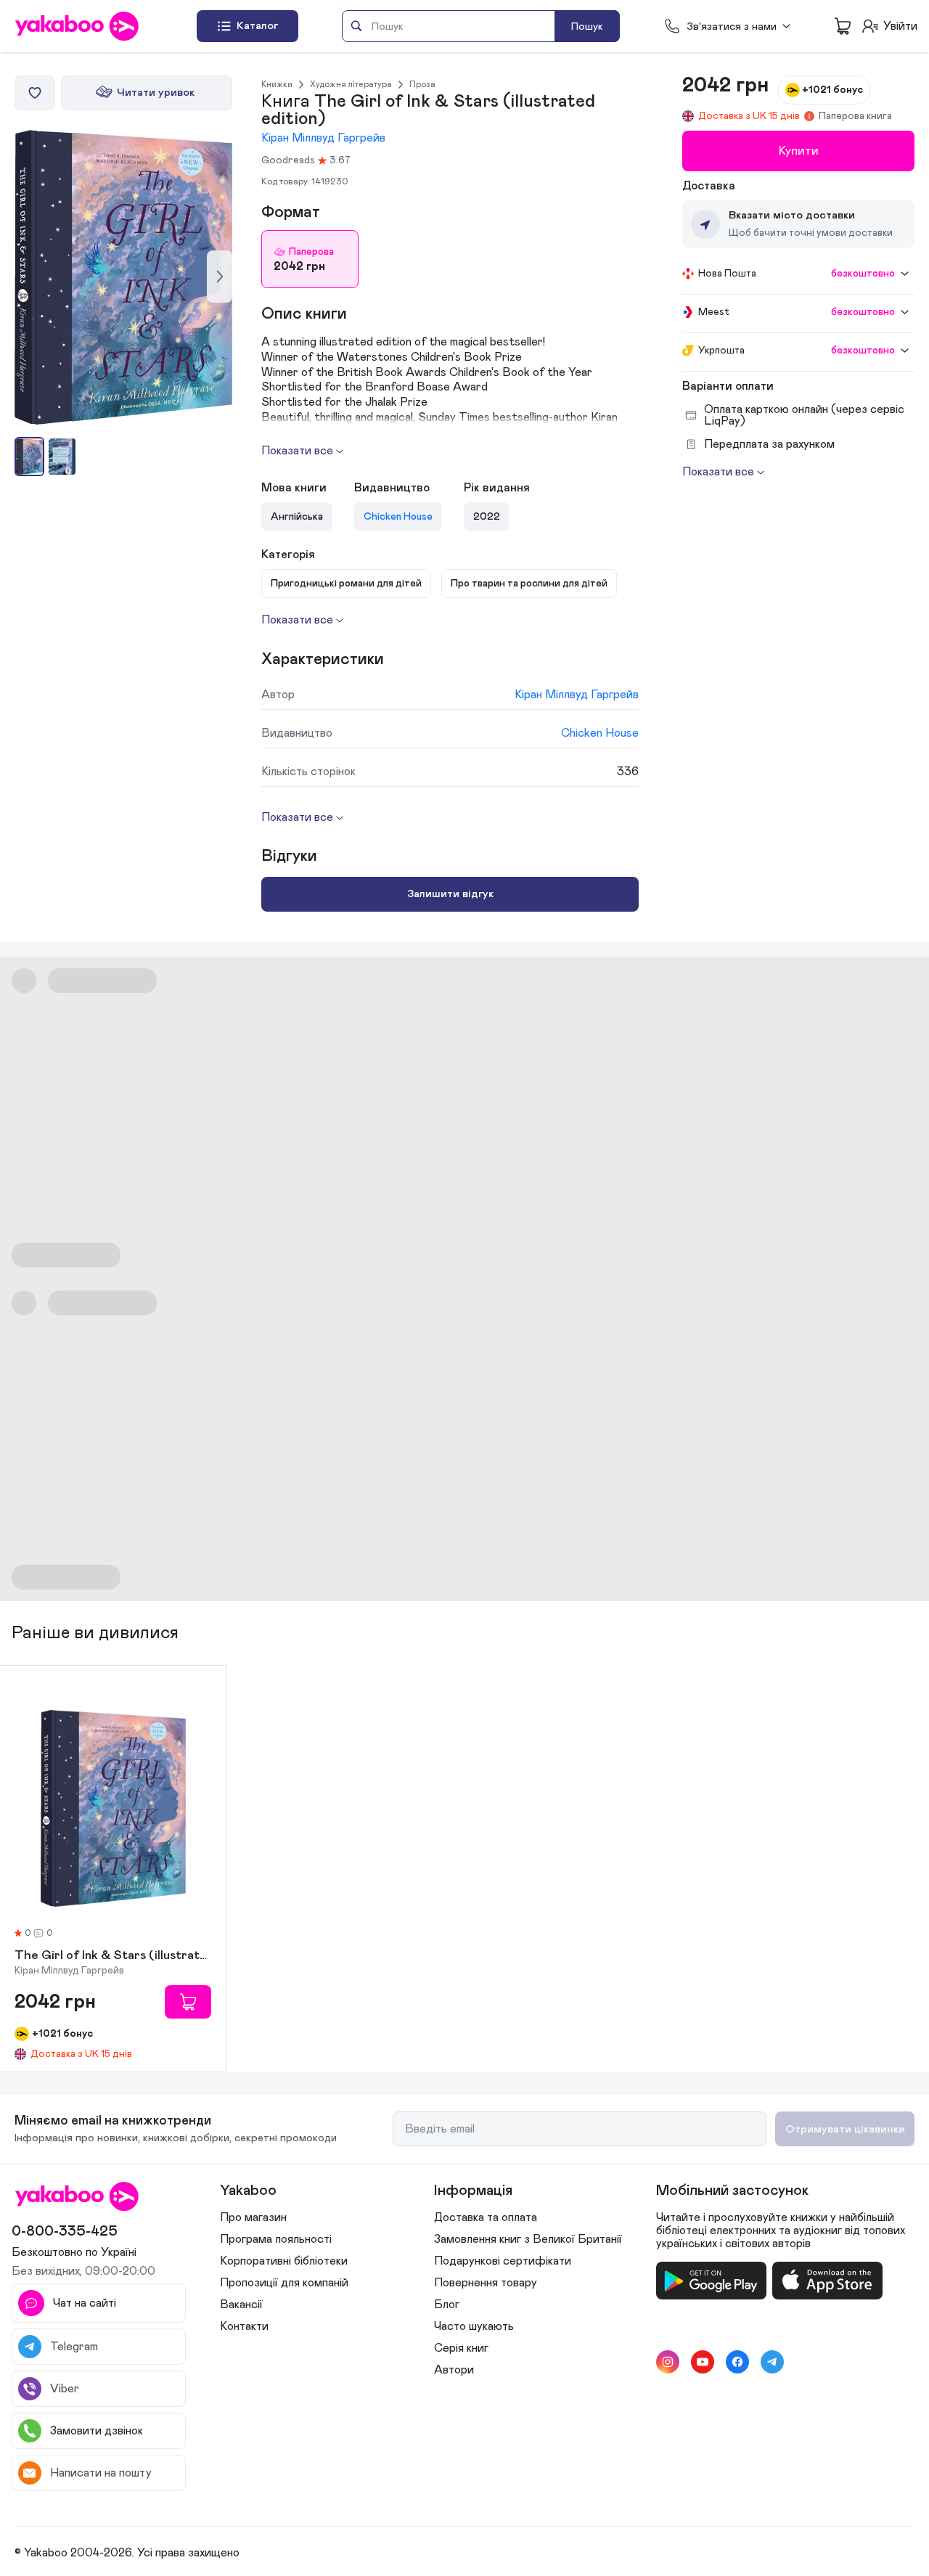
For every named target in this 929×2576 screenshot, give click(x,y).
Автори (454, 2370)
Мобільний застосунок (732, 2191)
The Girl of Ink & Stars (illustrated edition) (113, 1956)
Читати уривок (156, 93)
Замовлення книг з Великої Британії (528, 2239)
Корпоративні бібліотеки (284, 2261)
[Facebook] (737, 2362)
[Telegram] (772, 2362)
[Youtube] (703, 2362)
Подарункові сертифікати (503, 2261)
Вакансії (241, 2305)
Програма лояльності (276, 2239)
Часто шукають (474, 2326)
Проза (422, 84)
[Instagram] (668, 2362)
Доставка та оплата (486, 2217)
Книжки (277, 84)
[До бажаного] (35, 93)
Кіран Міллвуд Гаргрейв (323, 138)
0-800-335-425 (65, 2231)
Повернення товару (486, 2283)
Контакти (244, 2326)
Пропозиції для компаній (284, 2283)
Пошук (587, 26)
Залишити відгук (450, 894)
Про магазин (253, 2217)
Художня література (351, 84)
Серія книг (461, 2348)
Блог (447, 2305)
